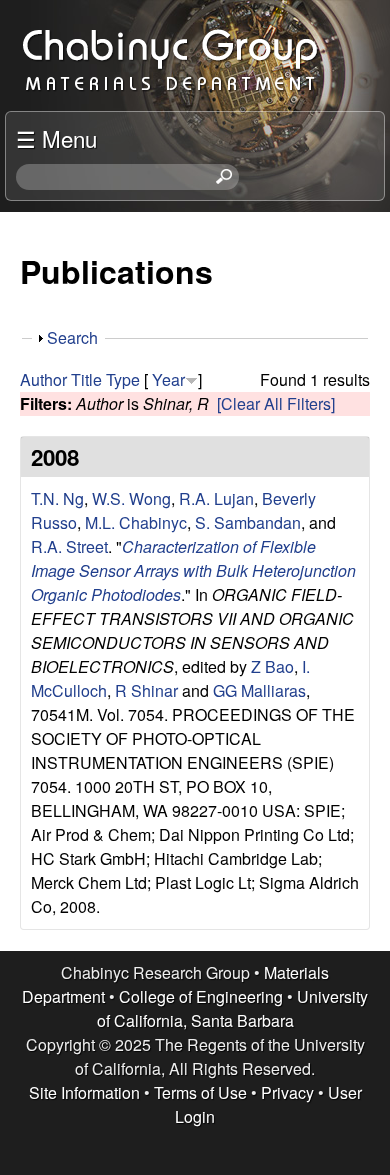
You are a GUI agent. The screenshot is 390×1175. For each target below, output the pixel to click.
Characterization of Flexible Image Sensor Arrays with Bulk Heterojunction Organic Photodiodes (193, 570)
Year (168, 379)
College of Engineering (201, 996)
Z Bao (272, 666)
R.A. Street (69, 546)
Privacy (287, 1092)
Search (72, 337)
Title (86, 379)
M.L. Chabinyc (136, 522)
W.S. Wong (131, 498)
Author (43, 379)
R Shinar (146, 690)
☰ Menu (56, 138)
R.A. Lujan (216, 498)
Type (123, 379)
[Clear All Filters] (276, 403)
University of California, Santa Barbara (233, 1008)
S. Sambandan (248, 522)
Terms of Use (200, 1092)
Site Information (84, 1092)
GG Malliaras (259, 690)
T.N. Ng (57, 498)
